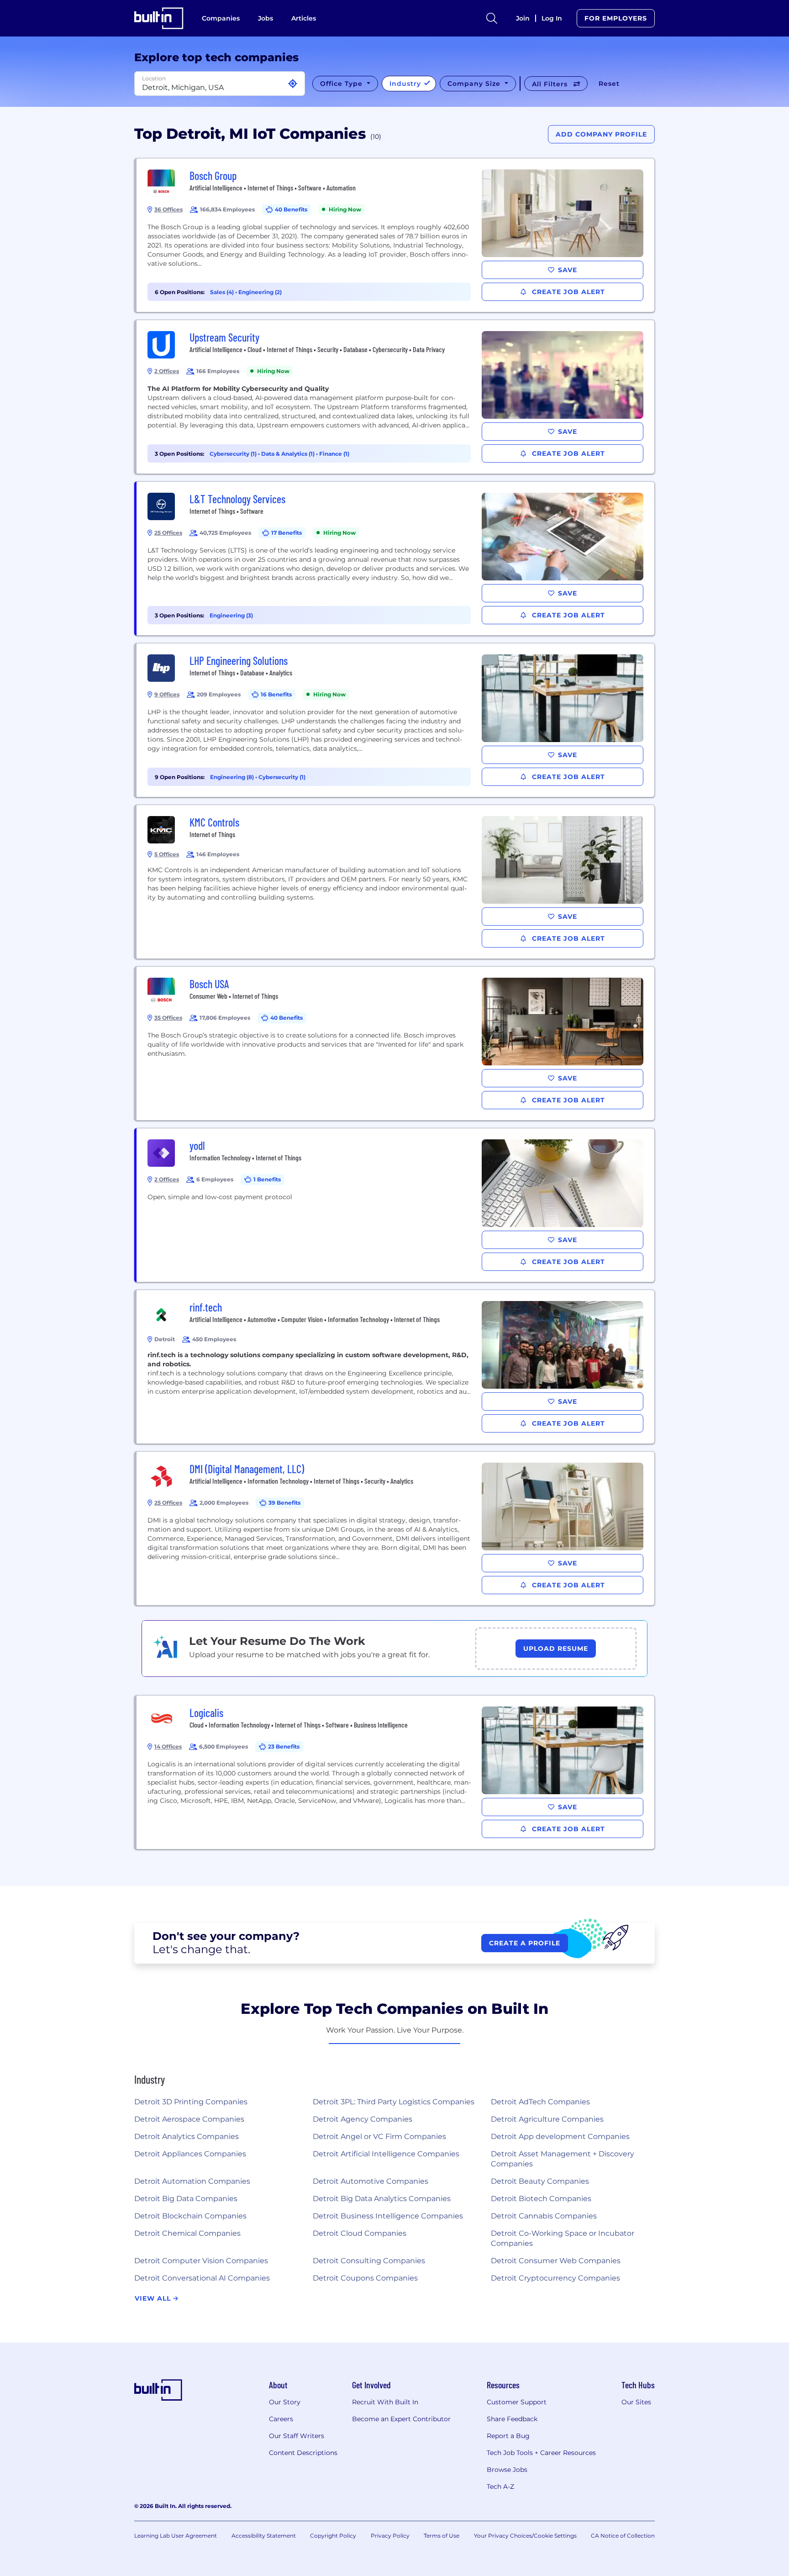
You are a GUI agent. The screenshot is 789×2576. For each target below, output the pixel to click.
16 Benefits (276, 694)
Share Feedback (512, 2419)
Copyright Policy (333, 2536)
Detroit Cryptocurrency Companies (555, 2278)
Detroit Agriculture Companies (547, 2119)
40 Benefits (291, 209)
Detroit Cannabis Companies (544, 2216)
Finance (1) (334, 454)
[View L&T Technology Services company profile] (395, 558)
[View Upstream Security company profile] (395, 397)
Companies (221, 18)
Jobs (266, 18)
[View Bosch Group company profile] (395, 235)
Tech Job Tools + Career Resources (541, 2453)
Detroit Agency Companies (363, 2119)
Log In (552, 18)
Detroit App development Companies (560, 2136)
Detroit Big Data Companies (186, 2199)
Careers (281, 2419)
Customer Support (517, 2402)
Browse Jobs (507, 2470)
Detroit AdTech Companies (540, 2102)
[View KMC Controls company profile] (395, 882)
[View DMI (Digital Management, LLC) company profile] (395, 1528)
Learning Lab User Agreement (176, 2536)
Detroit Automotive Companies (371, 2181)
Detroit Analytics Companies (187, 2136)
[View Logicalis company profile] (395, 1772)
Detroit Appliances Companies (190, 2154)
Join (523, 18)
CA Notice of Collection (623, 2536)
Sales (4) (223, 292)
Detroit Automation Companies (192, 2181)
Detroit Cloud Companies (360, 2233)
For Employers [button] (616, 18)
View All (154, 2298)
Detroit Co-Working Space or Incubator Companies (563, 2238)
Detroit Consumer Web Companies (556, 2261)
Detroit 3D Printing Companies (191, 2102)
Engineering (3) (231, 615)
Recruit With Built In (385, 2402)
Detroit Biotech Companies (541, 2199)
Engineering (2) (260, 292)
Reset (609, 84)
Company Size (475, 84)
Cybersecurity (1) (234, 454)
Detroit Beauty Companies (540, 2181)
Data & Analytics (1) (289, 454)
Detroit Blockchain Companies (190, 2216)
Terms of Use (442, 2536)
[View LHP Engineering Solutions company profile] (395, 720)
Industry (406, 84)
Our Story (285, 2402)
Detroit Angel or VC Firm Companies (379, 2136)
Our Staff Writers (297, 2436)
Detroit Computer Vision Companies (201, 2261)
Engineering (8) (233, 777)
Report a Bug (508, 2436)
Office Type (342, 84)
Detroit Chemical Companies (187, 2233)
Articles (304, 18)
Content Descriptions (303, 2453)
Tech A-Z (500, 2486)
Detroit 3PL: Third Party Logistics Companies (394, 2102)
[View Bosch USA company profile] (395, 1043)
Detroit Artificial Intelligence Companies (386, 2154)
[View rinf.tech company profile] (395, 1367)
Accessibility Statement (264, 2536)
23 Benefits (284, 1746)
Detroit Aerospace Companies (189, 2119)
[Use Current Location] (293, 84)
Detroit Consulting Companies (369, 2261)
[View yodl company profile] (395, 1205)
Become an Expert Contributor (401, 2419)
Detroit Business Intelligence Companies (388, 2216)
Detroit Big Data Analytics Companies (382, 2199)
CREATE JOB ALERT (567, 292)
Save (568, 270)
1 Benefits (267, 1179)
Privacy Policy (390, 2536)
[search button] (492, 18)
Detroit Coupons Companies (365, 2278)
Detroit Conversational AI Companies (202, 2278)
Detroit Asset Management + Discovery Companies (563, 2159)
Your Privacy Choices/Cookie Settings (525, 2536)
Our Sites (636, 2402)
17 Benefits (287, 533)
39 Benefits (284, 1503)
